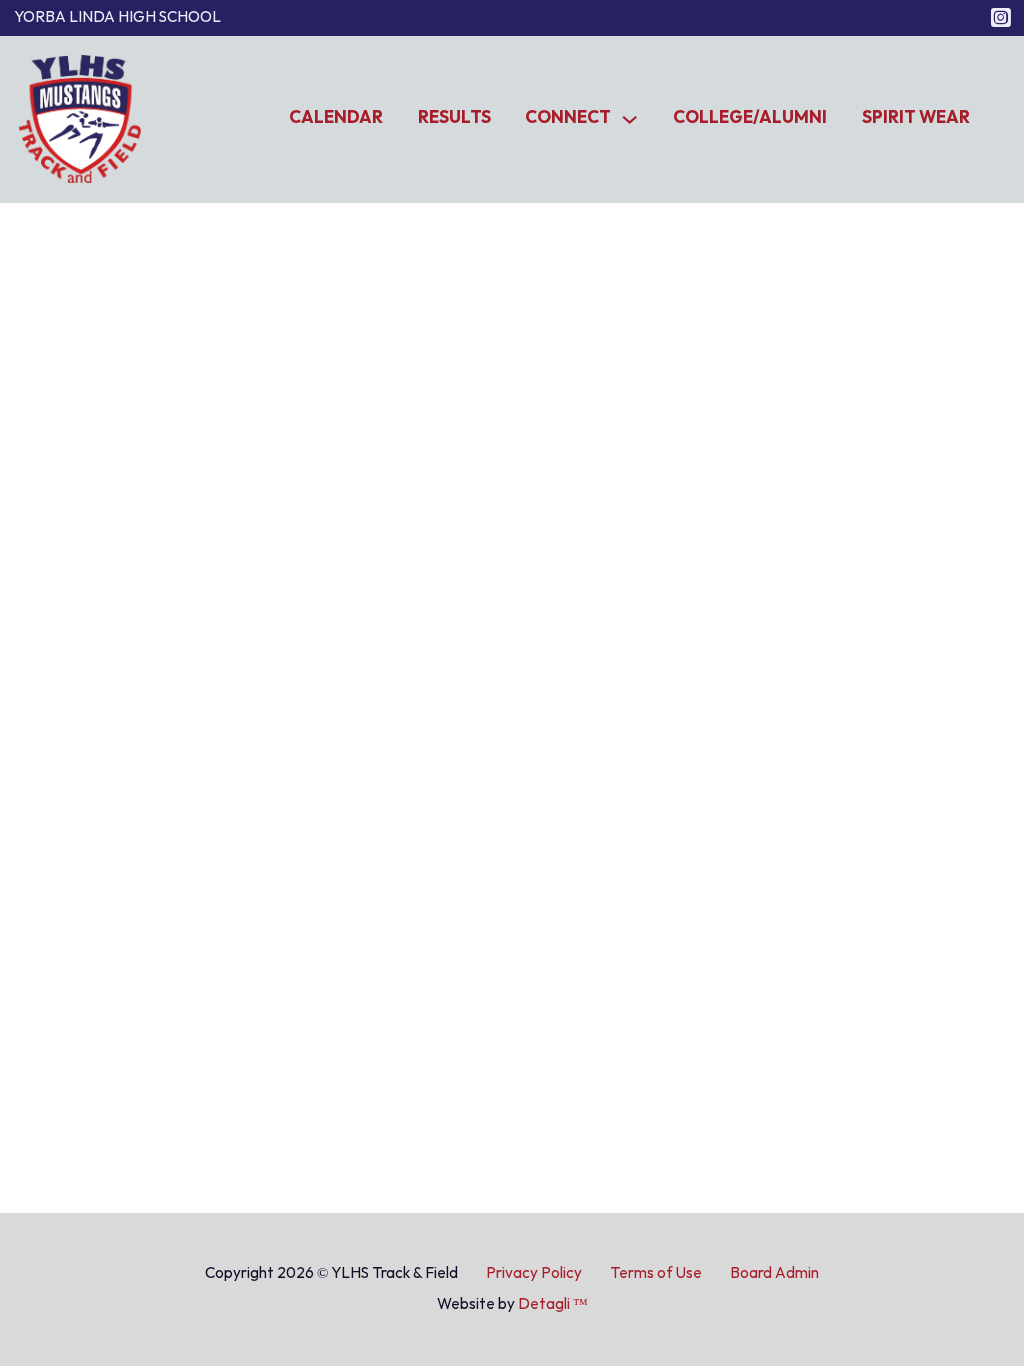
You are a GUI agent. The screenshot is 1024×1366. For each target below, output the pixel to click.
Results (454, 118)
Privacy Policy (534, 1273)
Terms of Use (656, 1273)
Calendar (336, 118)
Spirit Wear (916, 118)
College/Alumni (750, 118)
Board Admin (774, 1273)
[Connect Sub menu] (629, 119)
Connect (568, 118)
